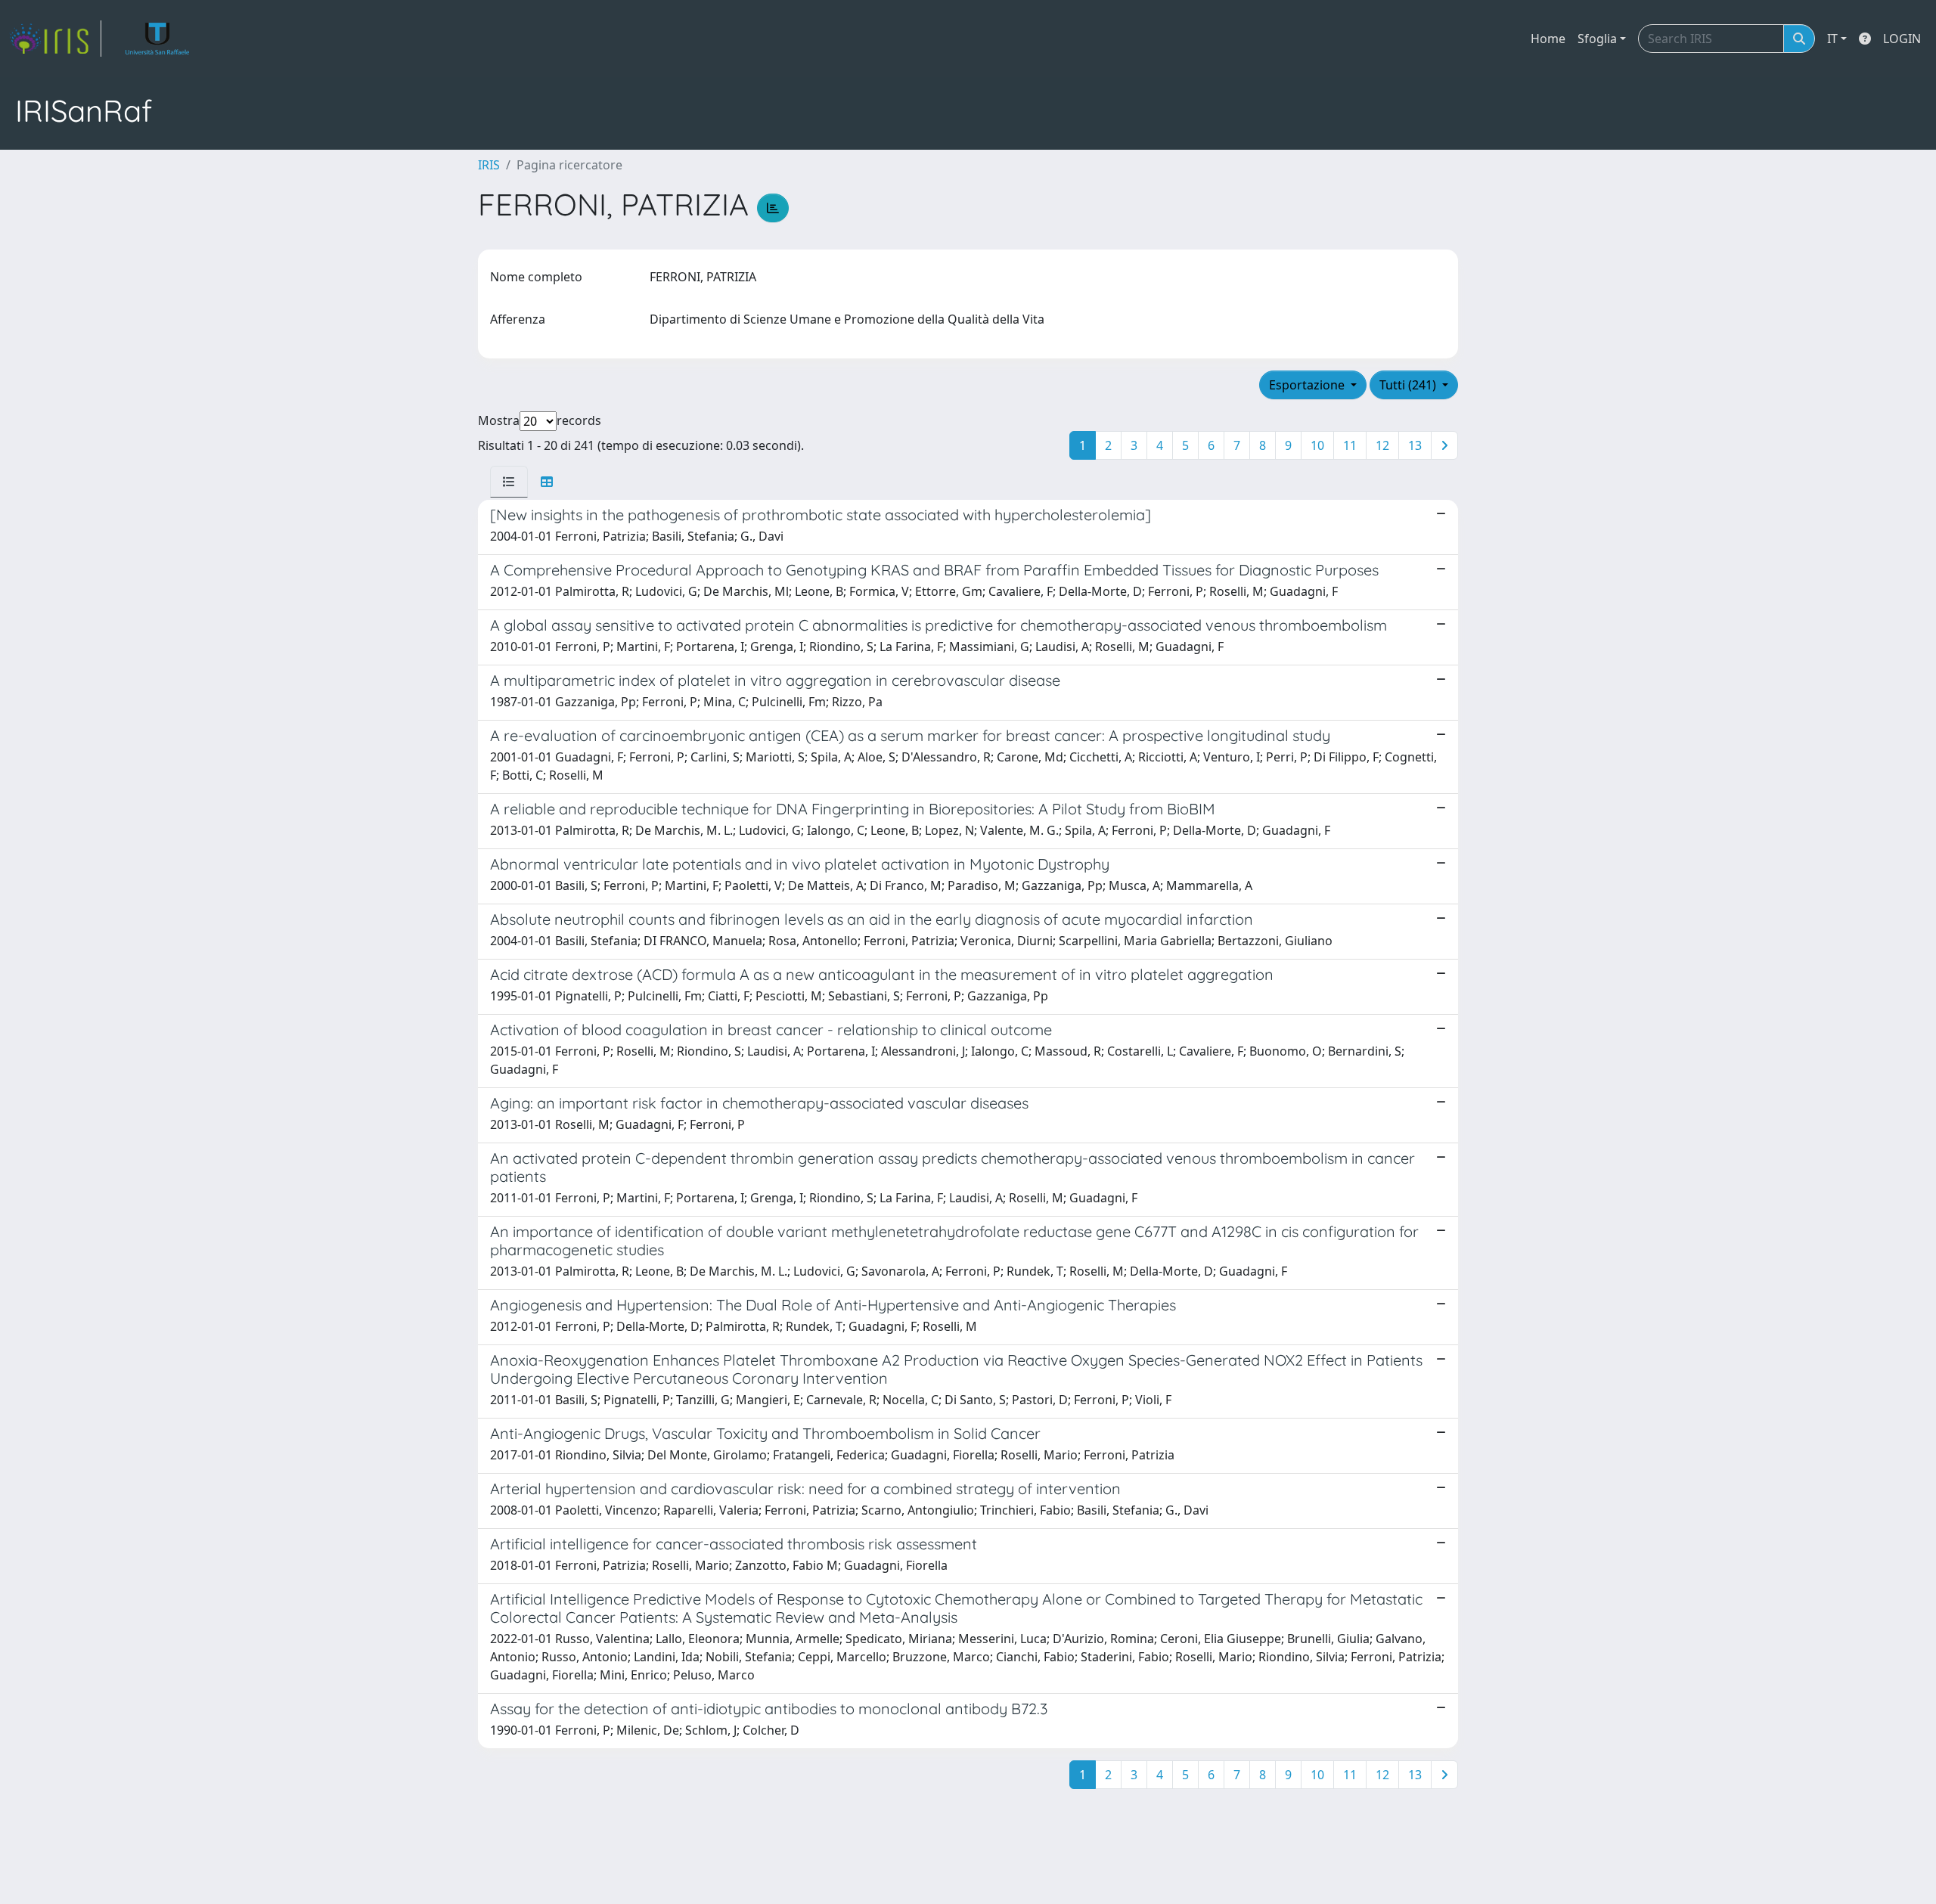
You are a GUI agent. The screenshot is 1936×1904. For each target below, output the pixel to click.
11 (1350, 445)
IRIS (489, 165)
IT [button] (1832, 39)
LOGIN (1902, 39)
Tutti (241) (1409, 385)
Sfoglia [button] (1597, 39)
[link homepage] (55, 39)
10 (1317, 445)
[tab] (509, 482)
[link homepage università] (158, 39)
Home (1548, 39)
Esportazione (1308, 385)
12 (1382, 445)
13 (1415, 445)
